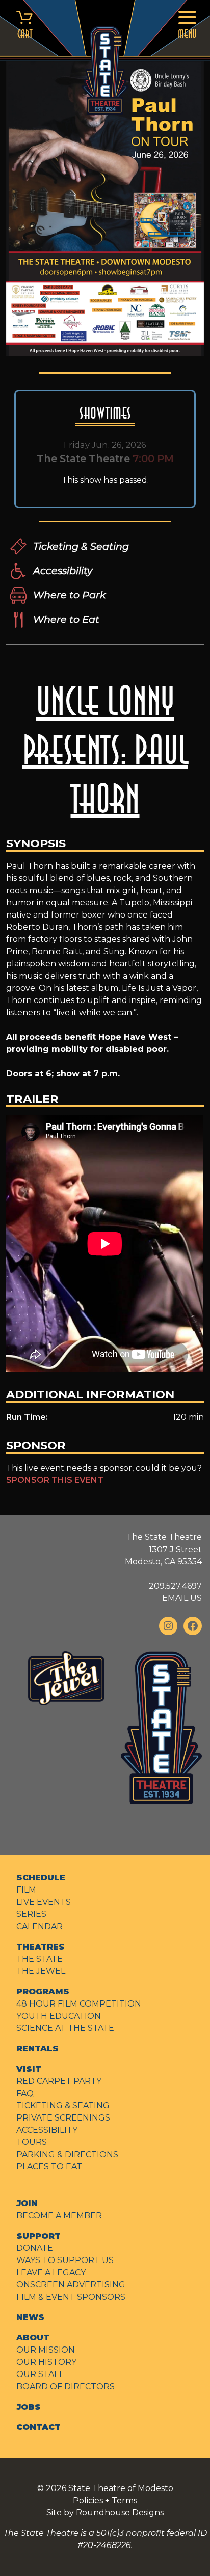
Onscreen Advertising (71, 2285)
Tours (32, 2142)
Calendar (40, 1926)
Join (27, 2203)
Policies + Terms (105, 2500)
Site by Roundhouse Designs (105, 2513)
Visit (29, 2069)
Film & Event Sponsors (71, 2297)
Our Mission (46, 2350)
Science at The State (65, 2028)
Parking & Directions (67, 2154)
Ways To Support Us (65, 2260)
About (33, 2338)
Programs (43, 1992)
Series (31, 1914)
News (30, 2317)
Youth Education (59, 2016)
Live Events (44, 1902)
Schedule (41, 1878)
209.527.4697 (175, 1586)
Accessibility (63, 570)
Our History (46, 2362)
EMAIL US (182, 1598)
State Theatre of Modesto (121, 2488)
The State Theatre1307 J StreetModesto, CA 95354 (163, 1549)
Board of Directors (65, 2386)
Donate (35, 2248)
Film (26, 1890)
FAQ (25, 2093)
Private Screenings (63, 2118)
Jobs (29, 2407)
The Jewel (41, 1971)
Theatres (41, 1947)
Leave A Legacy (51, 2272)
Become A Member (59, 2215)
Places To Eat (49, 2167)
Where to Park (69, 595)
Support (38, 2236)
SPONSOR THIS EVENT (55, 1480)
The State (40, 1959)
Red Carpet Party (59, 2081)
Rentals (37, 2049)
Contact (38, 2427)
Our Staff (40, 2374)
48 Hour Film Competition (79, 2004)
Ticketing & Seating (81, 546)
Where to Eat (66, 619)
